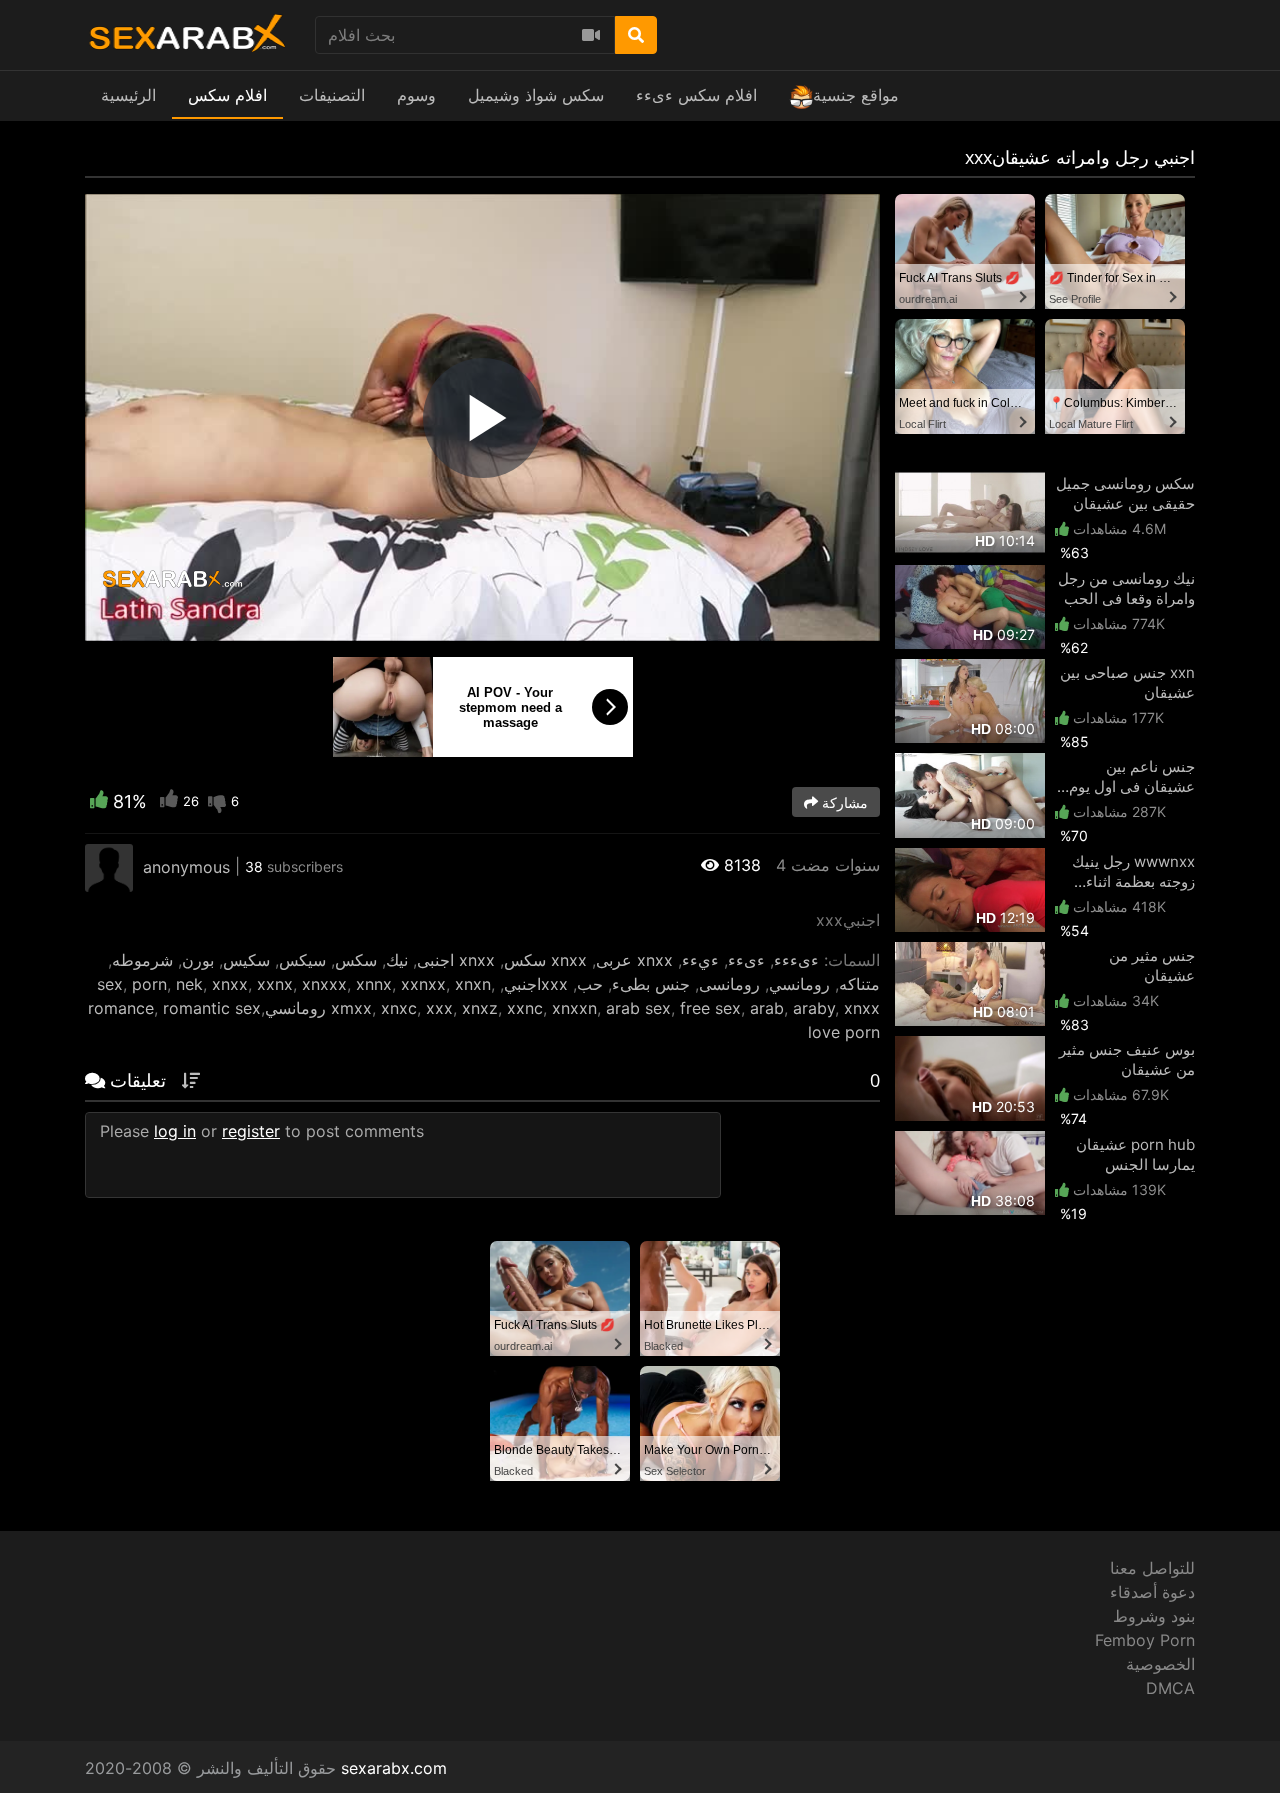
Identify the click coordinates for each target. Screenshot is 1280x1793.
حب (590, 984)
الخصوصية (1160, 1664)
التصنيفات (332, 95)
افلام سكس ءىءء (696, 95)
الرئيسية (128, 95)
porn (149, 984)
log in (175, 1131)
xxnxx (423, 984)
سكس (356, 960)
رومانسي (799, 984)
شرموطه (142, 960)
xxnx (275, 984)
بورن (198, 960)
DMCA (1170, 1688)
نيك (397, 960)
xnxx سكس (545, 960)
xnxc (399, 1008)
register (251, 1131)
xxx (439, 1008)
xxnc (525, 1008)
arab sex (638, 1008)
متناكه (859, 984)
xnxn (473, 984)
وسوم (416, 95)
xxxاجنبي (536, 984)
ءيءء (700, 960)
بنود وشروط (1154, 1616)
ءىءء (746, 960)
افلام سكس (227, 95)
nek (189, 984)
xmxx (351, 1008)
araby (814, 1008)
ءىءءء (796, 960)
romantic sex (212, 1008)
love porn (844, 1032)
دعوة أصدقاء (1152, 1592)
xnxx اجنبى (456, 960)
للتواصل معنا (1152, 1568)
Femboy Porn (1145, 1640)
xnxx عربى (634, 960)
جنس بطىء (651, 984)
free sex (710, 1008)
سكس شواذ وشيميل (536, 95)
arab (767, 1008)
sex (110, 984)
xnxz (480, 1008)
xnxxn (574, 1008)
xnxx (230, 984)
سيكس (302, 960)
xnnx (374, 984)
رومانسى (729, 984)
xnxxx (324, 984)
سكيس (246, 960)
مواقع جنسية (856, 95)
